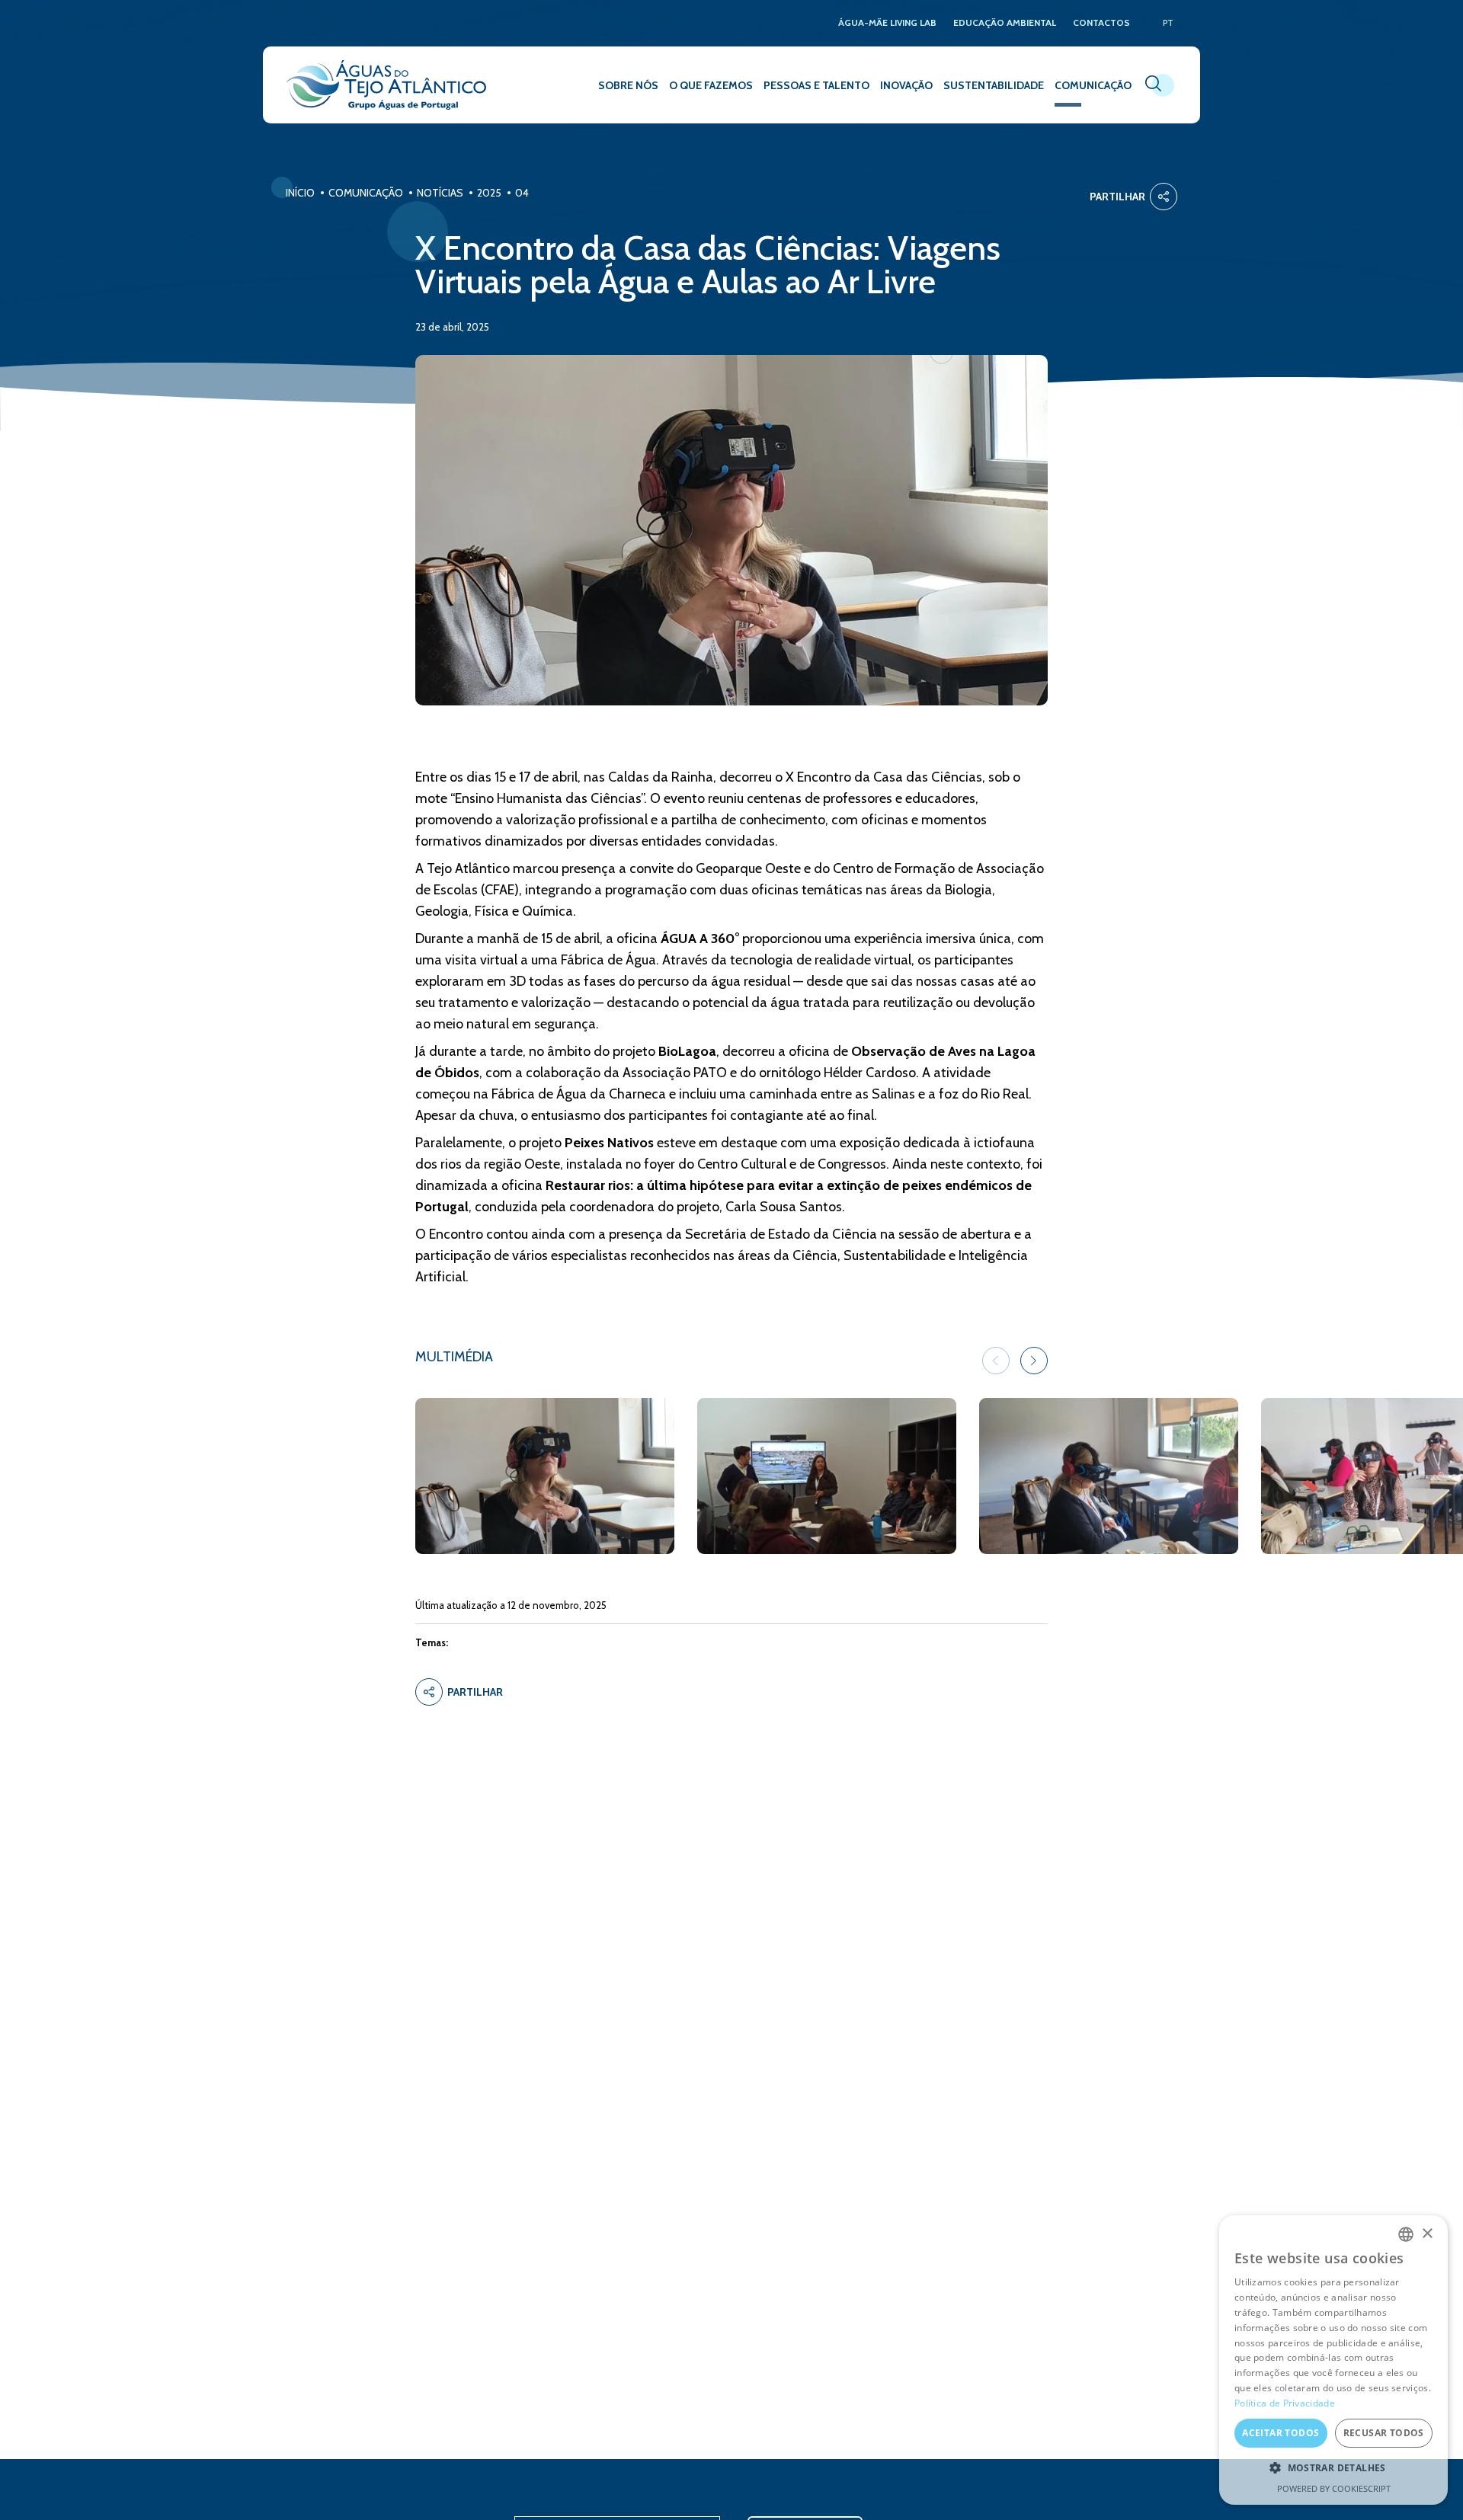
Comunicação (366, 193)
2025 (489, 193)
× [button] (1427, 2234)
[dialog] (1333, 2360)
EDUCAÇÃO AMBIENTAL (1005, 23)
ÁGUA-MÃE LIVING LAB (887, 23)
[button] (1034, 1361)
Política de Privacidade (1285, 2403)
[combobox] (1406, 2234)
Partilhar (1117, 197)
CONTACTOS (1101, 23)
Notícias (440, 193)
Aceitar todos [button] (1281, 2433)
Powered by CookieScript (1334, 2488)
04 (522, 193)
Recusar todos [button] (1384, 2433)
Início (300, 193)
